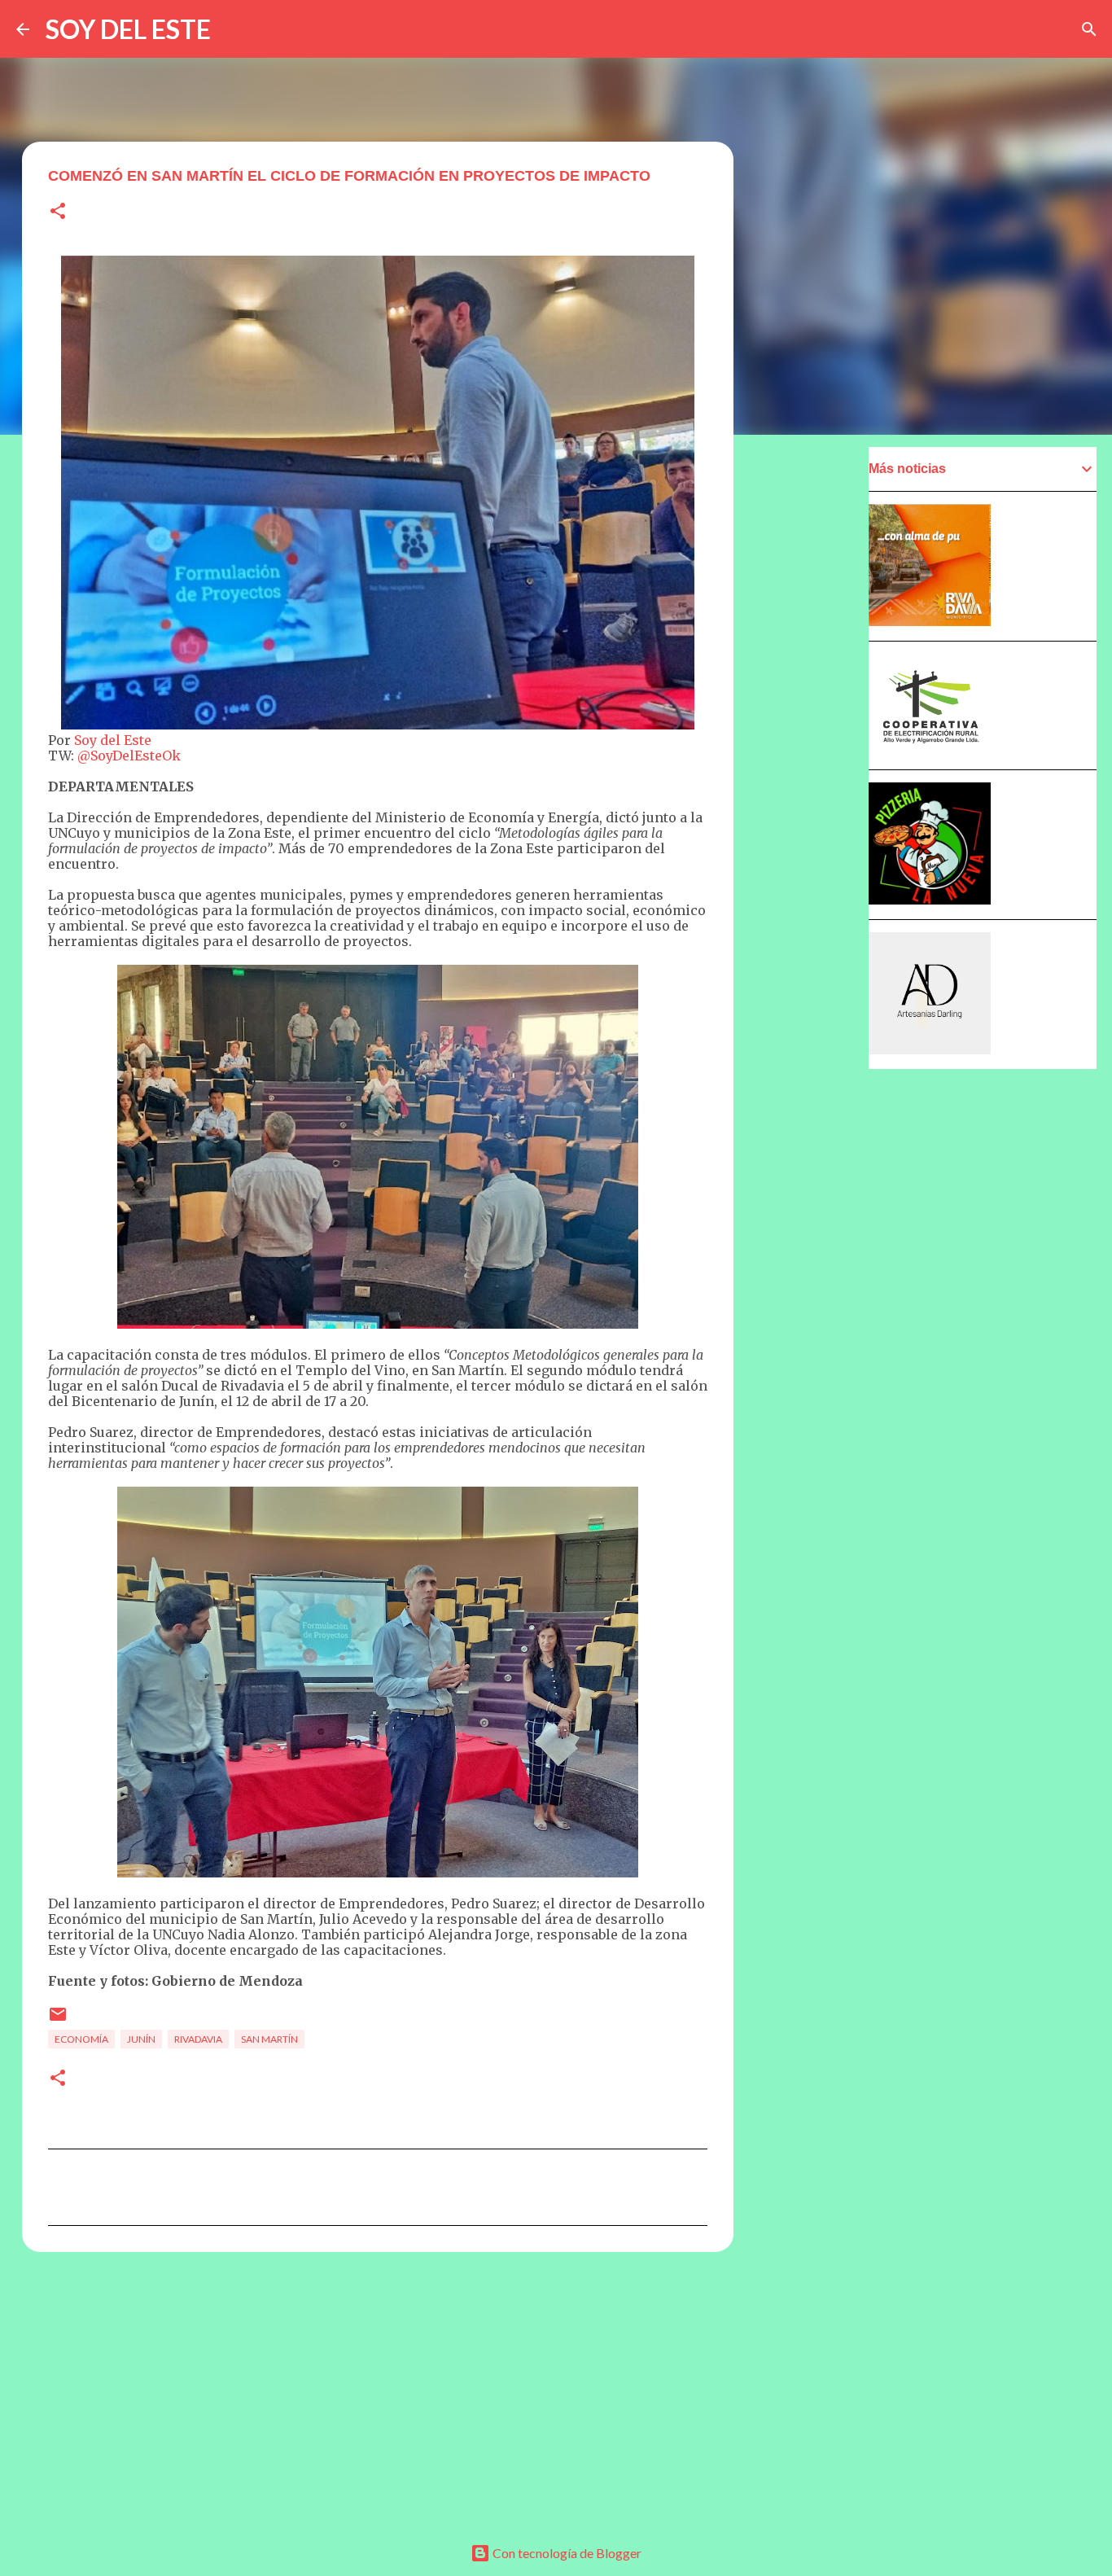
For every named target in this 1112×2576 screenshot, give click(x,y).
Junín (141, 2039)
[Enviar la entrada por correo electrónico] (58, 2020)
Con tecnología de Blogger (566, 2553)
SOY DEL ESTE (128, 29)
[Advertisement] (378, 2390)
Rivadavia (198, 2039)
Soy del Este (113, 740)
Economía (81, 2039)
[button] (58, 212)
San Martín (269, 2039)
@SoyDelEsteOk (129, 756)
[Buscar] (1089, 29)
